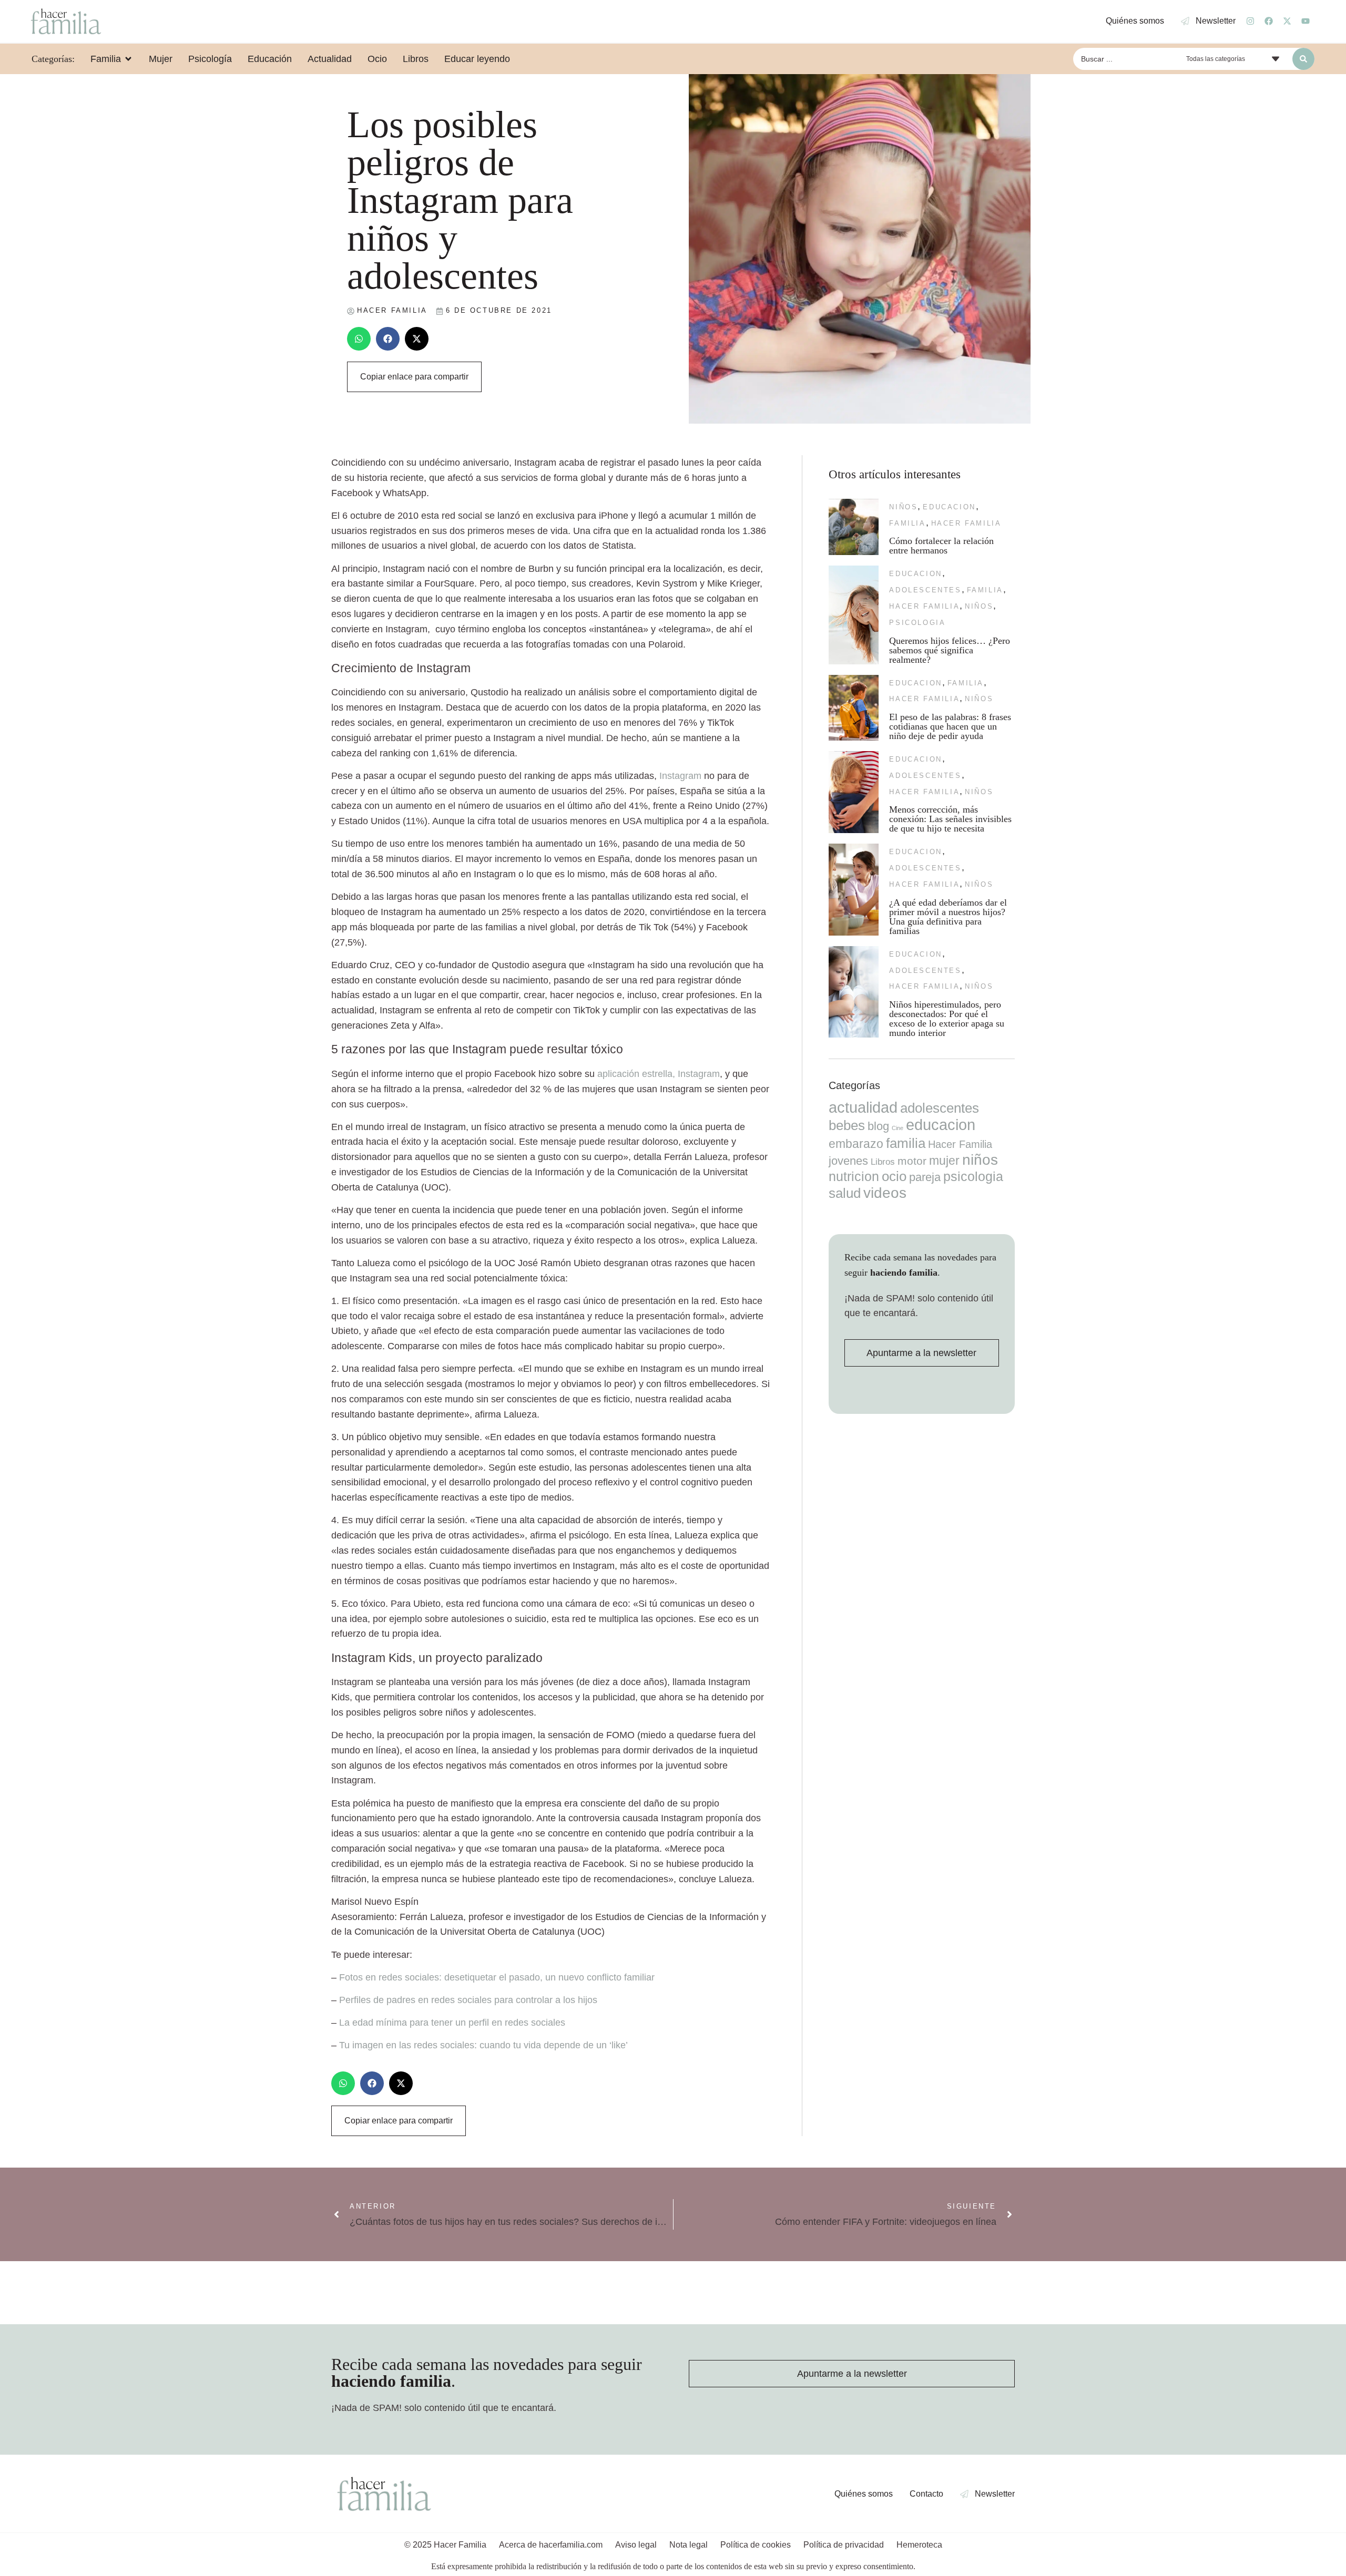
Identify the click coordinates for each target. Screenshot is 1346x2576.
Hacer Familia (966, 523)
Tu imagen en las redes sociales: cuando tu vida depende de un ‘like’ (483, 2045)
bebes (847, 1125)
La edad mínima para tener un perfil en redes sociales (452, 2023)
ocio (894, 1176)
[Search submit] (1303, 59)
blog (878, 1126)
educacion (949, 507)
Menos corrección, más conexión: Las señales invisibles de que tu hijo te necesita (950, 819)
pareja (925, 1177)
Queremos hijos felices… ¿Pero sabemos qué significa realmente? (950, 650)
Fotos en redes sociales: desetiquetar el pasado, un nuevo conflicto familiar (497, 1977)
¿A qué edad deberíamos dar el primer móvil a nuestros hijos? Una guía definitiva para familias (948, 917)
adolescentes (925, 590)
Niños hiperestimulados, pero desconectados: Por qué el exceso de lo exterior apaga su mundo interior (947, 1019)
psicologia (917, 623)
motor (912, 1161)
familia (907, 523)
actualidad (863, 1107)
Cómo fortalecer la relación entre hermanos (941, 546)
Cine (898, 1128)
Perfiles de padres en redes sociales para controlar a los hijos (468, 2000)
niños (903, 507)
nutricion (854, 1176)
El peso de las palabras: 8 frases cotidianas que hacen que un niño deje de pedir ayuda (950, 726)
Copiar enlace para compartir (414, 377)
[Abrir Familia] (128, 59)
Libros (883, 1162)
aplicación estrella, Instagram (659, 1074)
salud (845, 1193)
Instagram (680, 776)
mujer (944, 1161)
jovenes (848, 1161)
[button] (359, 339)
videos (885, 1193)
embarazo (856, 1144)
